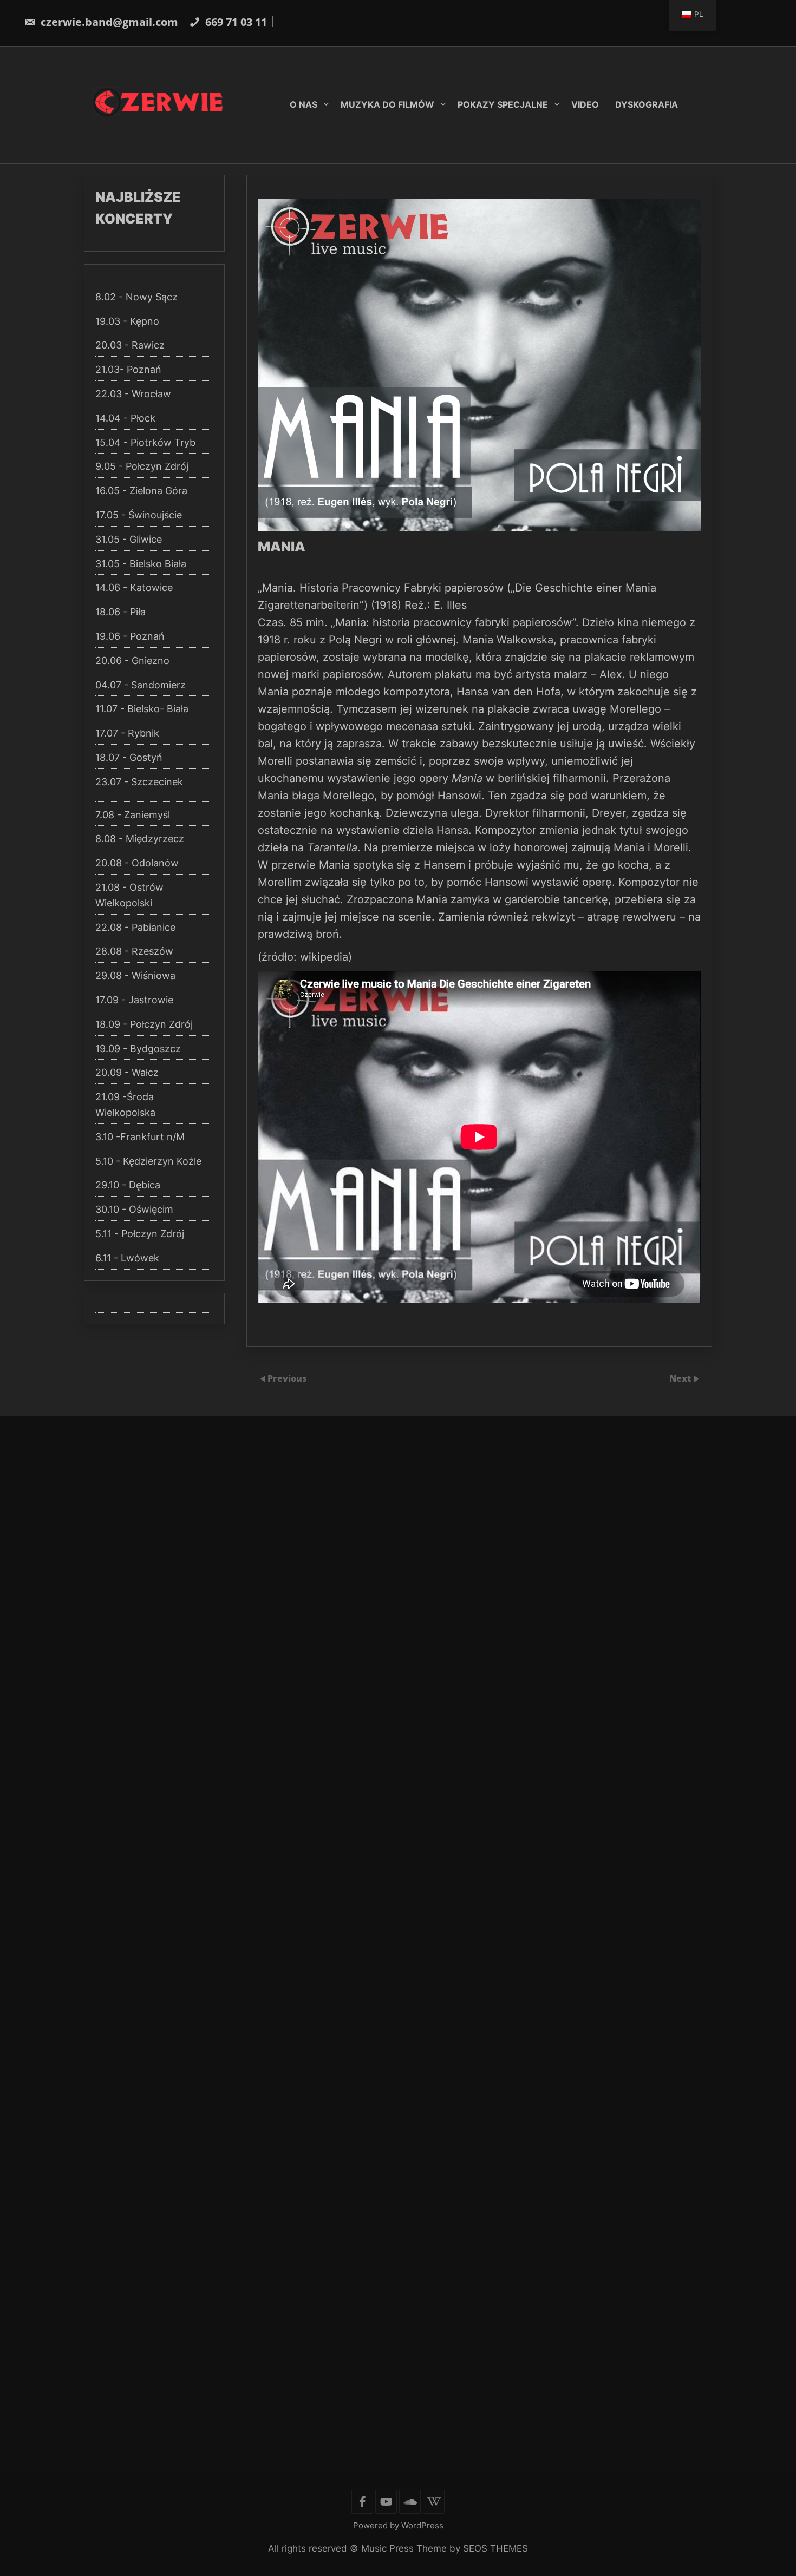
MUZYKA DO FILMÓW (387, 104)
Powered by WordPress (398, 2525)
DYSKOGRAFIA (647, 104)
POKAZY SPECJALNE (503, 104)
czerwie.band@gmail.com (108, 22)
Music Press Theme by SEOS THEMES (445, 2548)
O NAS (304, 104)
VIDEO (585, 104)
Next (681, 1378)
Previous (287, 1378)
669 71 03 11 (235, 22)
